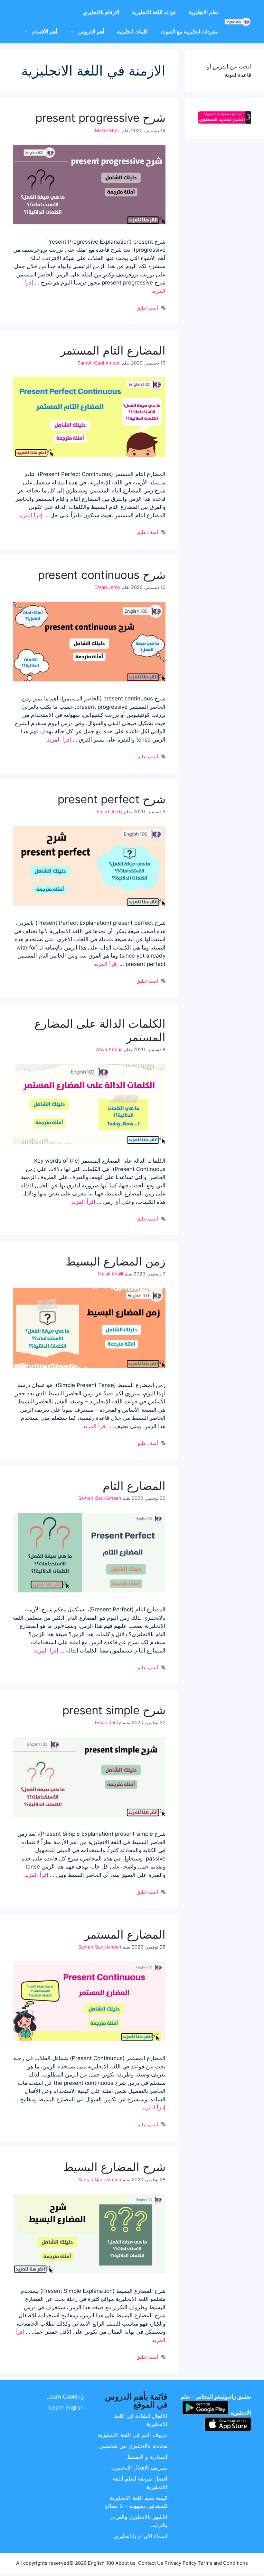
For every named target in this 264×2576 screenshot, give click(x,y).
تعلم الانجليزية (203, 12)
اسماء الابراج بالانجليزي (141, 2536)
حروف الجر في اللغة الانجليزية (133, 2435)
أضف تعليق (147, 308)
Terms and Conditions (223, 2563)
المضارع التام (134, 1486)
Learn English (66, 2408)
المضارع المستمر (125, 1934)
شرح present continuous (102, 575)
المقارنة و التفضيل (146, 2457)
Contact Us (151, 2563)
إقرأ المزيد (30, 515)
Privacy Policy (180, 2563)
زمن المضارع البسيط (116, 1261)
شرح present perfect (112, 799)
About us (125, 2563)
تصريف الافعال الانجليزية (139, 2468)
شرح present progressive (100, 118)
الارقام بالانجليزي (101, 12)
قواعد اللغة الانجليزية (154, 12)
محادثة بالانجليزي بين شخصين (133, 2446)
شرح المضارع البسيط (114, 2167)
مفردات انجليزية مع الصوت (189, 32)
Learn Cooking (65, 2397)
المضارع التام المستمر (113, 350)
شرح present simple (114, 1710)
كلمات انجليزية (132, 32)
